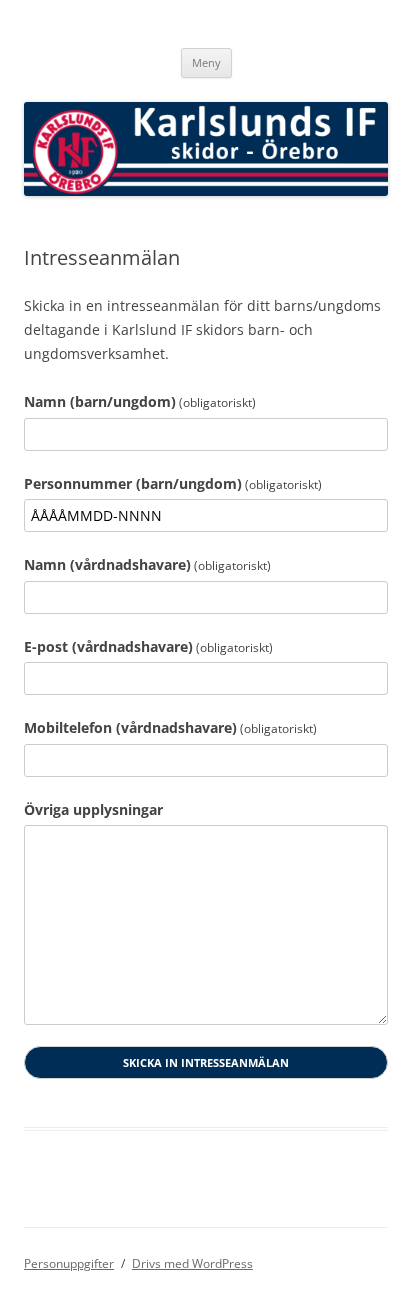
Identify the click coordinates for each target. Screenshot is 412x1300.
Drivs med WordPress (192, 1263)
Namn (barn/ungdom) (140, 401)
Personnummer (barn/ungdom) (173, 483)
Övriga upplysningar (93, 809)
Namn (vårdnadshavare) (147, 564)
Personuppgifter (69, 1263)
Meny (206, 62)
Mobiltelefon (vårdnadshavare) (170, 727)
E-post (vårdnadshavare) (148, 646)
